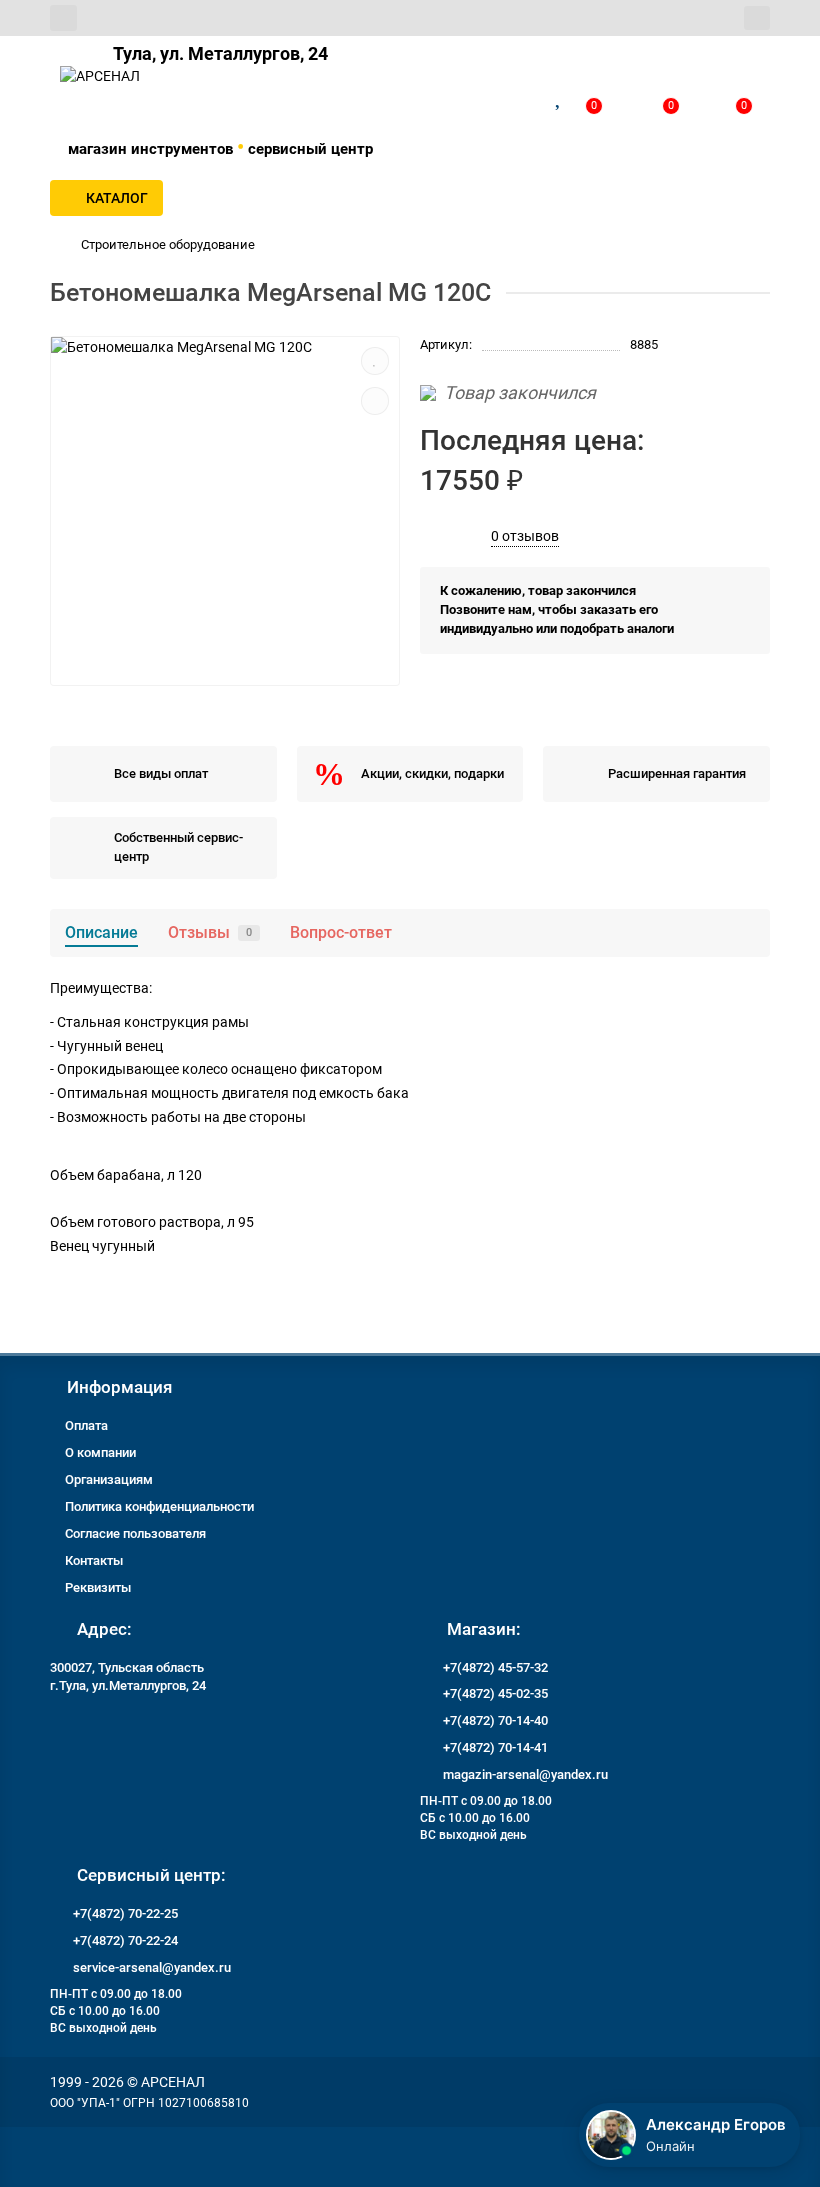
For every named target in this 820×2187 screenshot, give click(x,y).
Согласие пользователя (135, 1533)
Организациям (109, 1479)
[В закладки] (375, 361)
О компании (100, 1452)
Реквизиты (98, 1587)
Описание (101, 932)
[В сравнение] (375, 401)
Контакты (94, 1560)
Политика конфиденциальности (159, 1506)
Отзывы (210, 932)
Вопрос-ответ (341, 932)
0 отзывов (525, 536)
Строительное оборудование (168, 244)
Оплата (86, 1425)
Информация (119, 1387)
